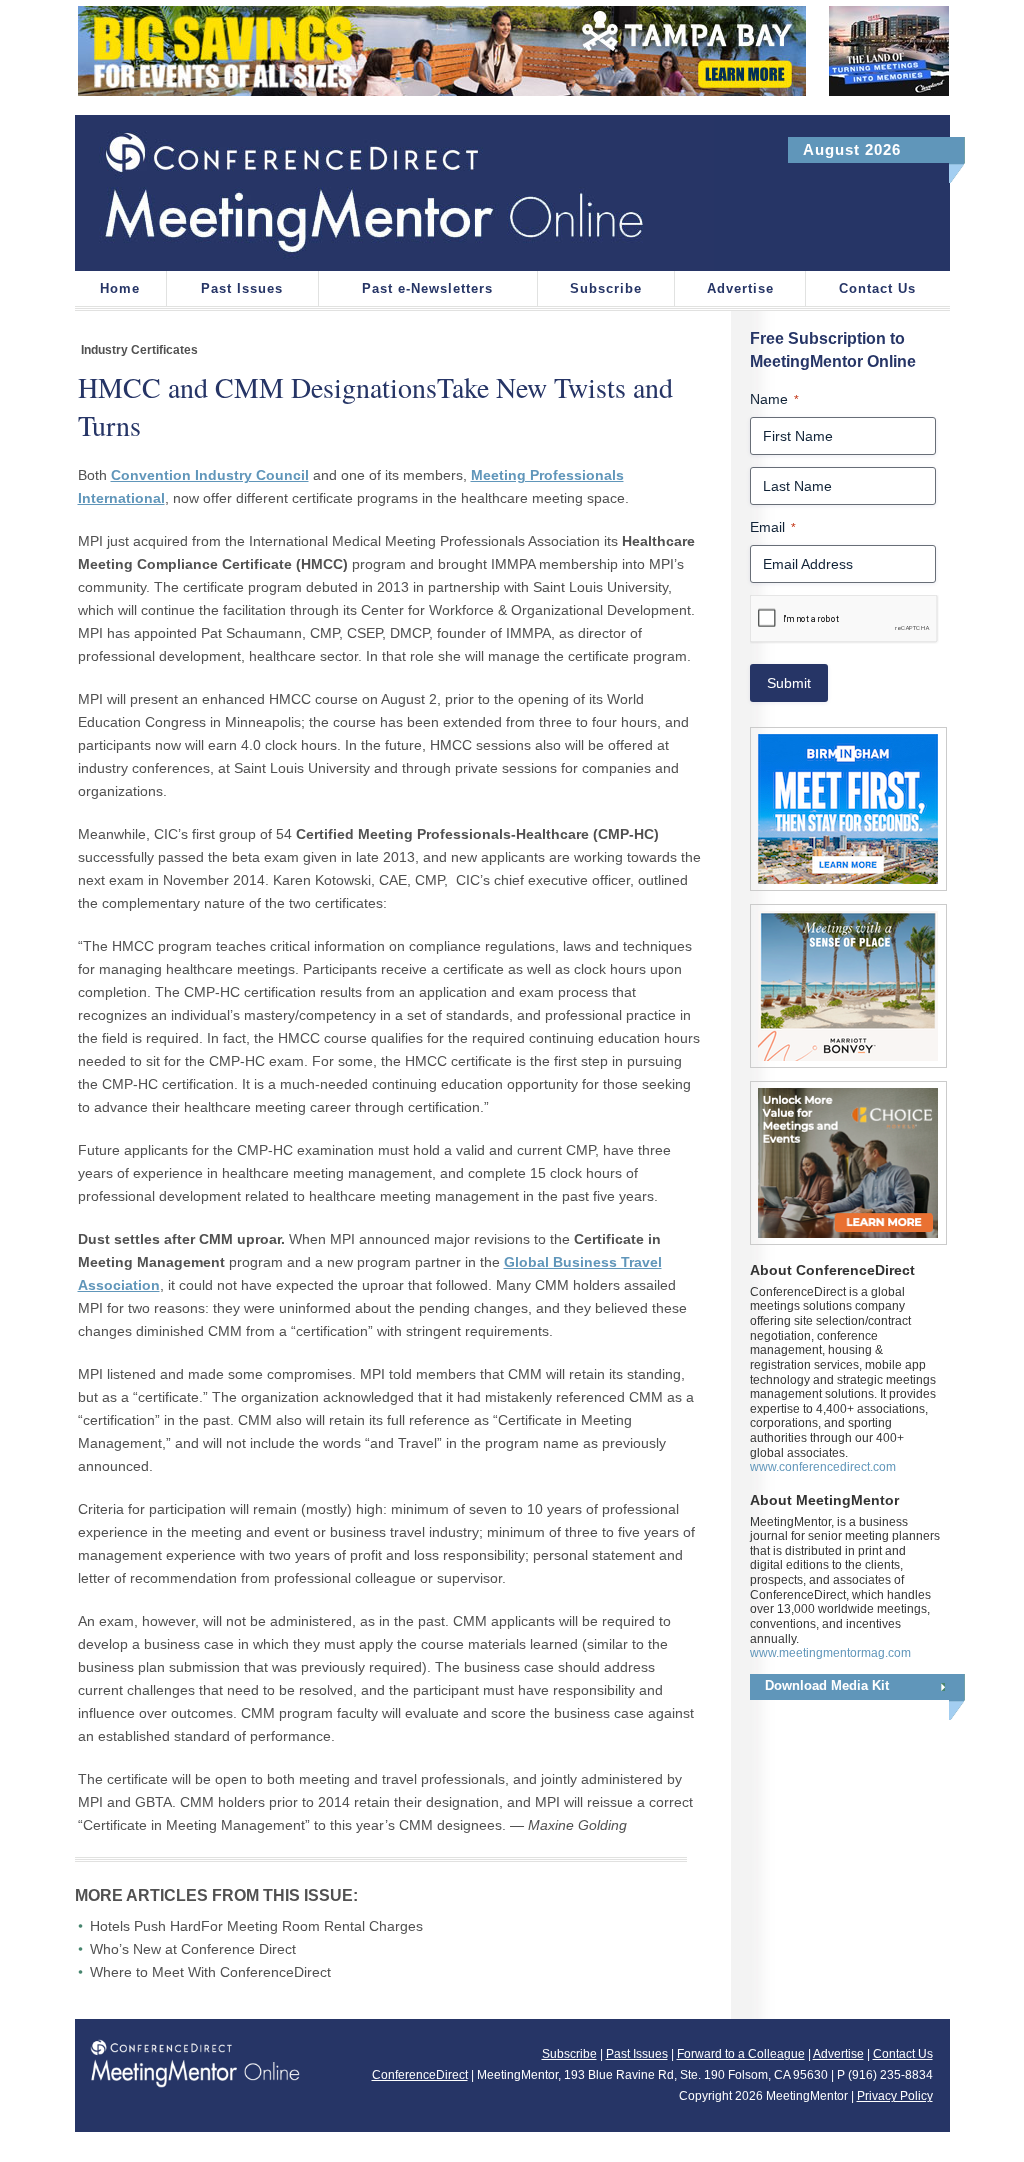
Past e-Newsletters (427, 288)
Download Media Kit (827, 1685)
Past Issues (242, 288)
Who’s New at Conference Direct (193, 1949)
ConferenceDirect (420, 2075)
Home (120, 288)
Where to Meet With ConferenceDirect (210, 1972)
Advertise (740, 288)
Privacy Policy (895, 2096)
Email (773, 527)
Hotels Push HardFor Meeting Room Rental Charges (256, 1926)
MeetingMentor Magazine (394, 193)
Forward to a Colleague (741, 2054)
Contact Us (877, 288)
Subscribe (606, 288)
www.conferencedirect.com (823, 1467)
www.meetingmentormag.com (830, 1653)
